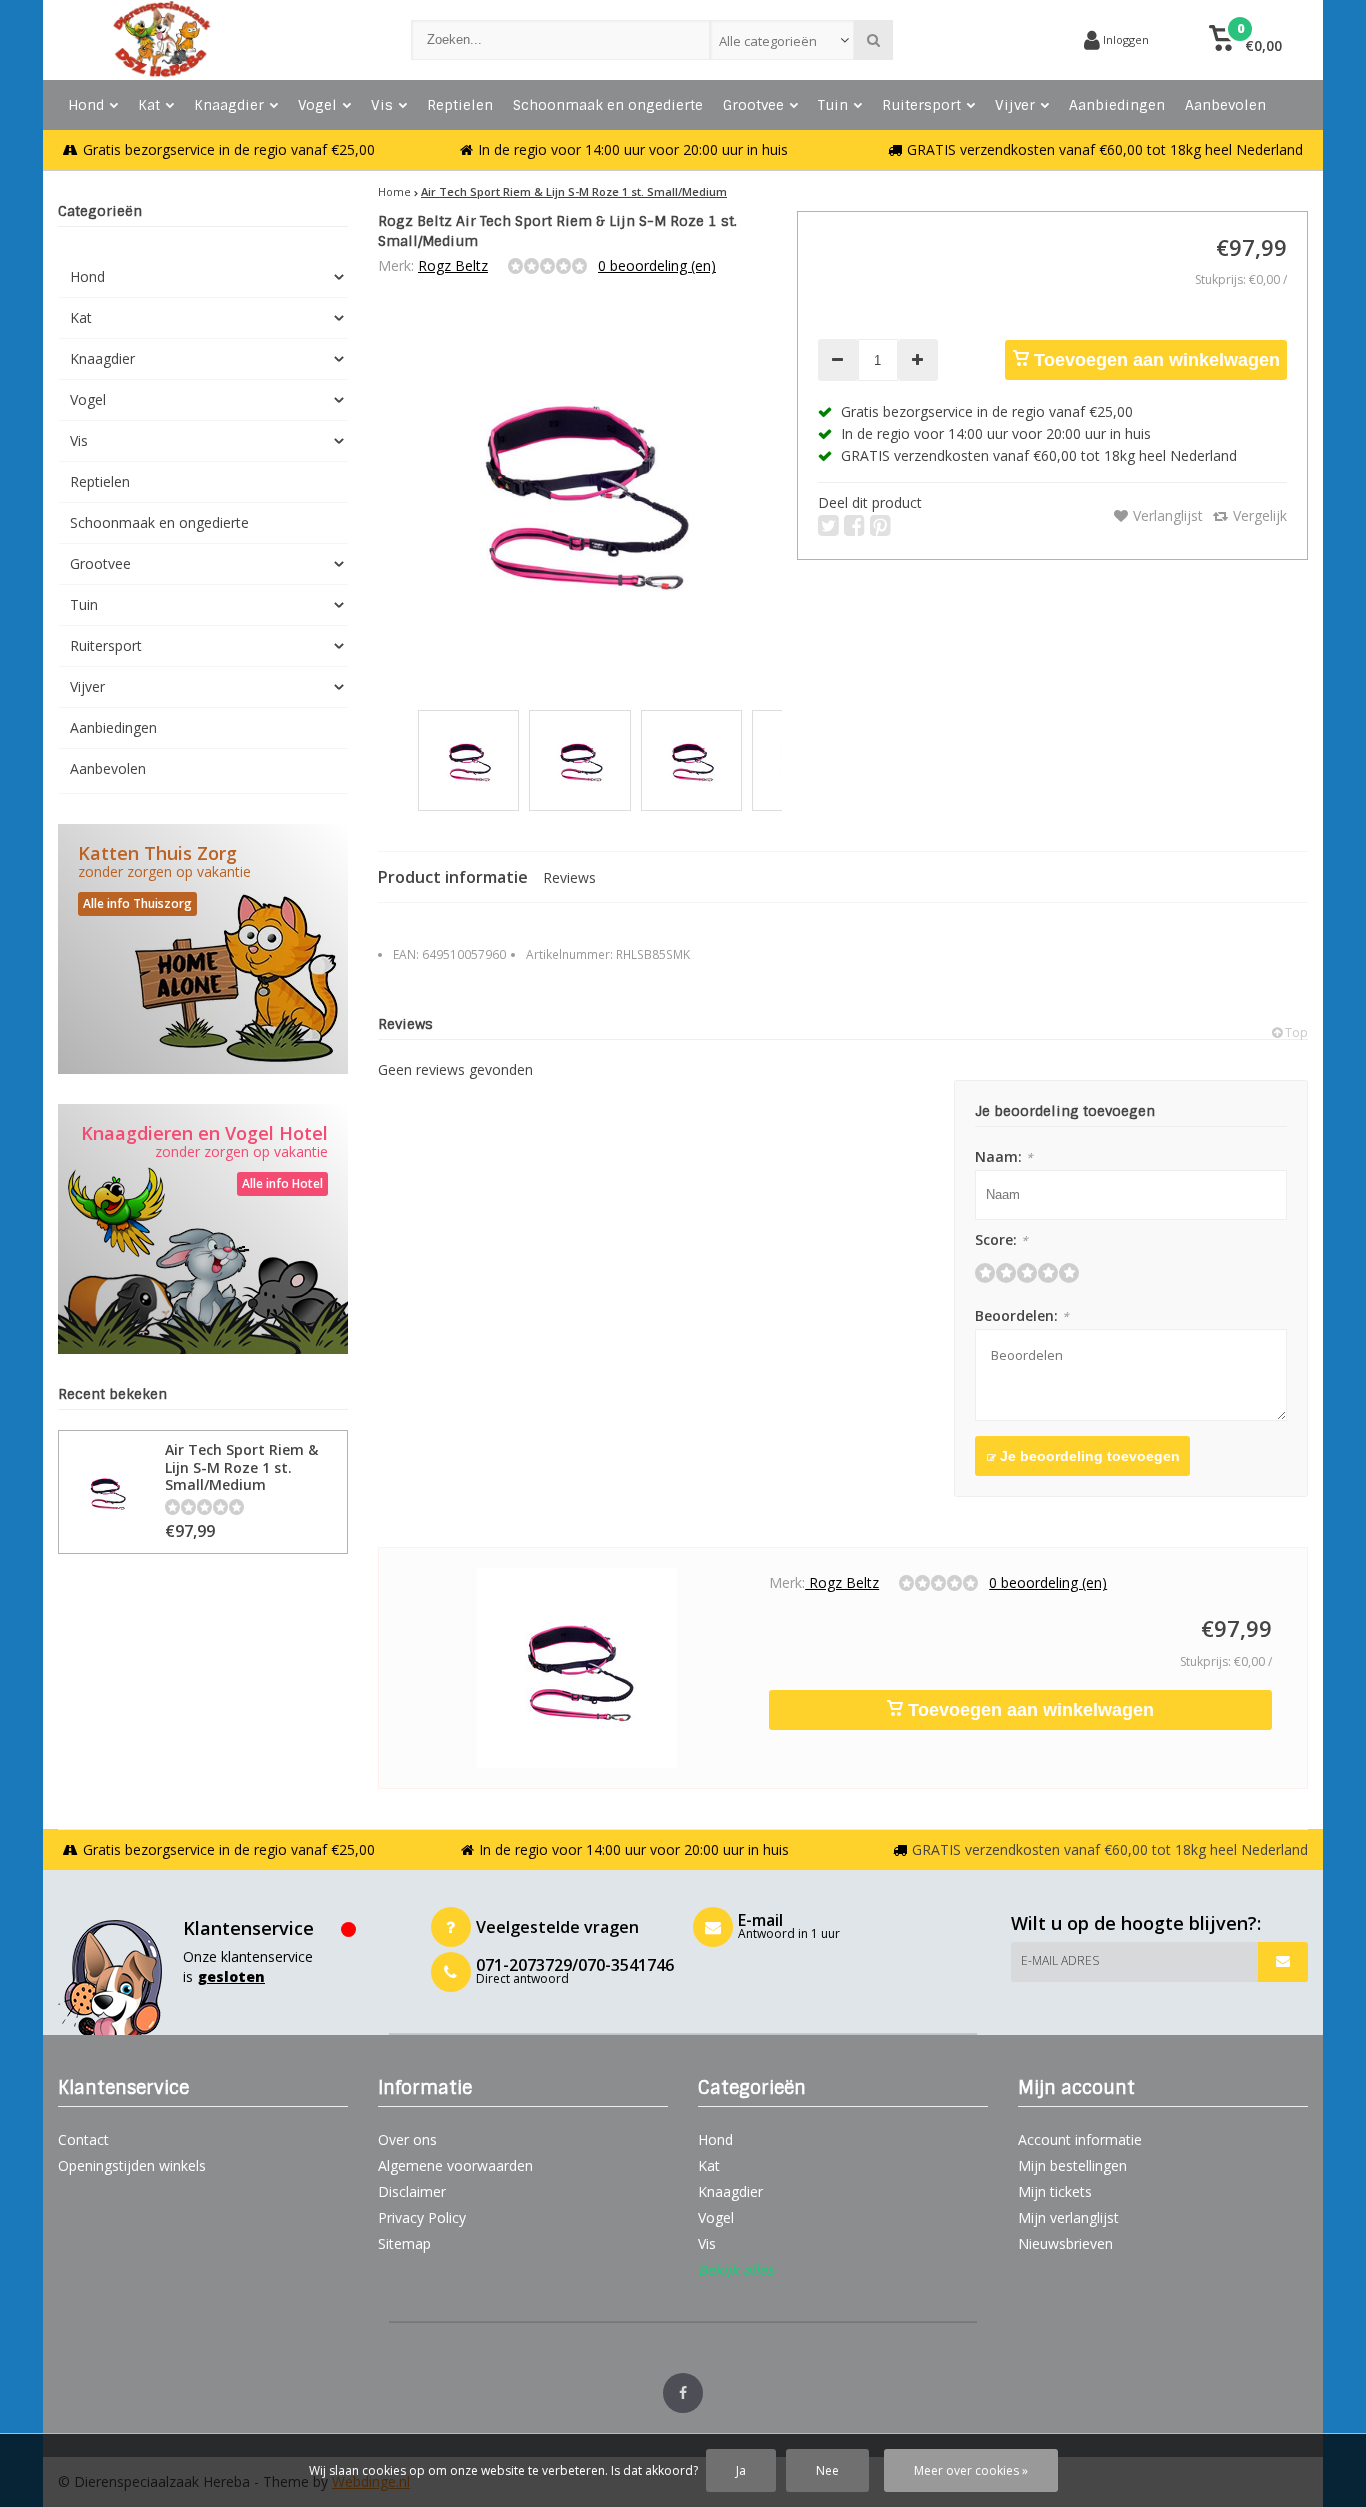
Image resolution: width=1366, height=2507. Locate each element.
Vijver (1015, 105)
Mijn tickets (1055, 2191)
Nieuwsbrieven (1065, 2243)
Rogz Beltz (453, 265)
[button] (1245, 40)
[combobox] (782, 40)
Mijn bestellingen (1072, 2165)
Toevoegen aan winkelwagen (1154, 360)
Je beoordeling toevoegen (1088, 1456)
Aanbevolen (1225, 105)
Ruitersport (921, 105)
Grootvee (753, 105)
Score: (1001, 1239)
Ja (741, 2470)
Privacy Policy (422, 2217)
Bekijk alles (736, 2269)
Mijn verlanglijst (1068, 2217)
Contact (83, 2139)
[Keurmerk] (993, 40)
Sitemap (404, 2243)
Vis (382, 105)
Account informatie (1080, 2139)
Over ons (407, 2139)
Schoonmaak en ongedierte (608, 105)
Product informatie (453, 877)
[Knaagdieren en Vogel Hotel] (203, 1229)
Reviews (569, 877)
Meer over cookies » (971, 2470)
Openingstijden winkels (132, 2165)
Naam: (1004, 1156)
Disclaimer (412, 2191)
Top (1295, 1032)
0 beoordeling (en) (657, 265)
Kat (149, 105)
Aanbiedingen (1117, 105)
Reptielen (460, 105)
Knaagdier (229, 105)
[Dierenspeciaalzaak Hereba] (214, 40)
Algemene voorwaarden (455, 2165)
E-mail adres (1060, 1960)
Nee (827, 2470)
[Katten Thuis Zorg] (203, 949)
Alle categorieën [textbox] (768, 41)
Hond (86, 105)
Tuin (833, 105)
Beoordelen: (1022, 1315)
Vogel (317, 105)
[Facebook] (683, 2393)
